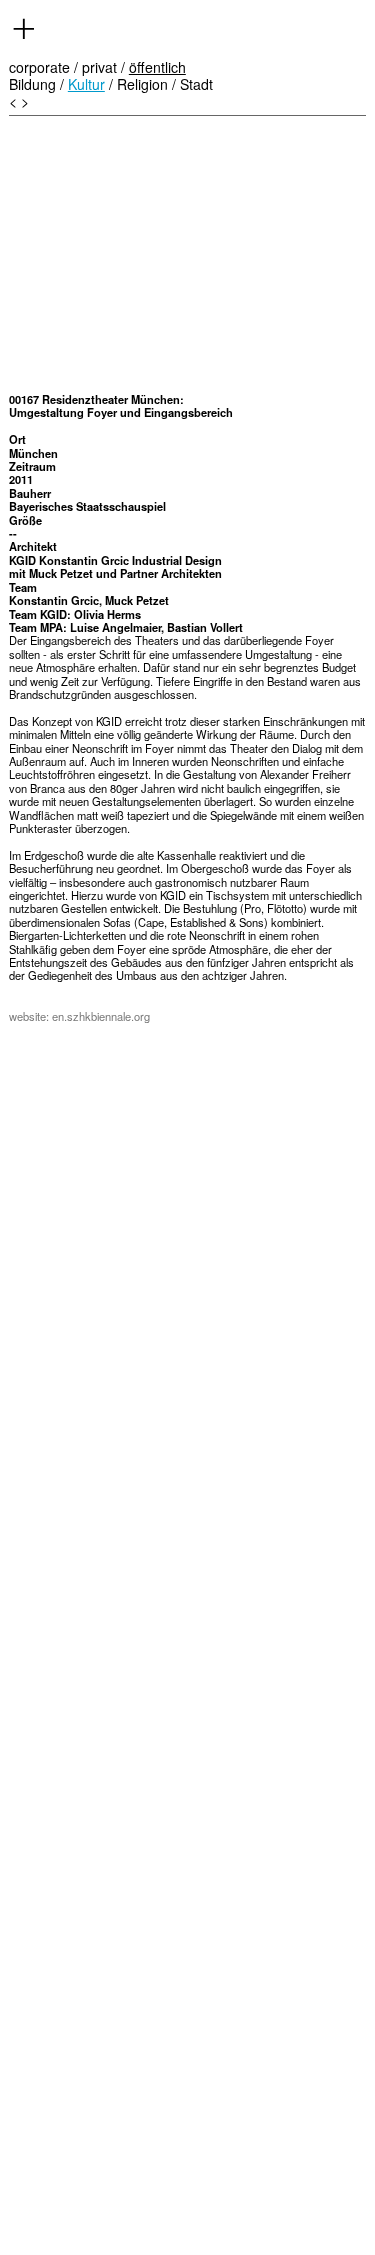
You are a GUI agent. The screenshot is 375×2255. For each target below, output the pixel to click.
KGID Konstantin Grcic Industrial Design (115, 560)
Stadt (196, 84)
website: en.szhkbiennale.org (79, 1016)
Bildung (32, 84)
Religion (142, 84)
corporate (39, 67)
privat (99, 67)
